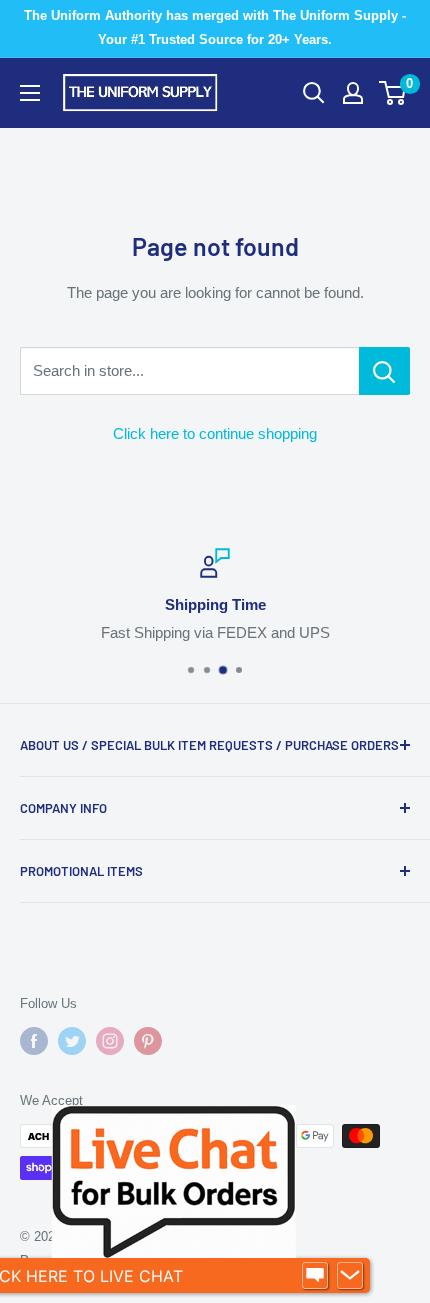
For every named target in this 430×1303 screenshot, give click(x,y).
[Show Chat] (315, 1276)
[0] (393, 93)
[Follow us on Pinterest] (148, 1041)
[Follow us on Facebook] (34, 1041)
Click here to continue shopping (215, 433)
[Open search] (314, 93)
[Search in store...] (384, 371)
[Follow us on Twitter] (72, 1041)
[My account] (353, 93)
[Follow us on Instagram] (110, 1041)
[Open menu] (30, 93)
